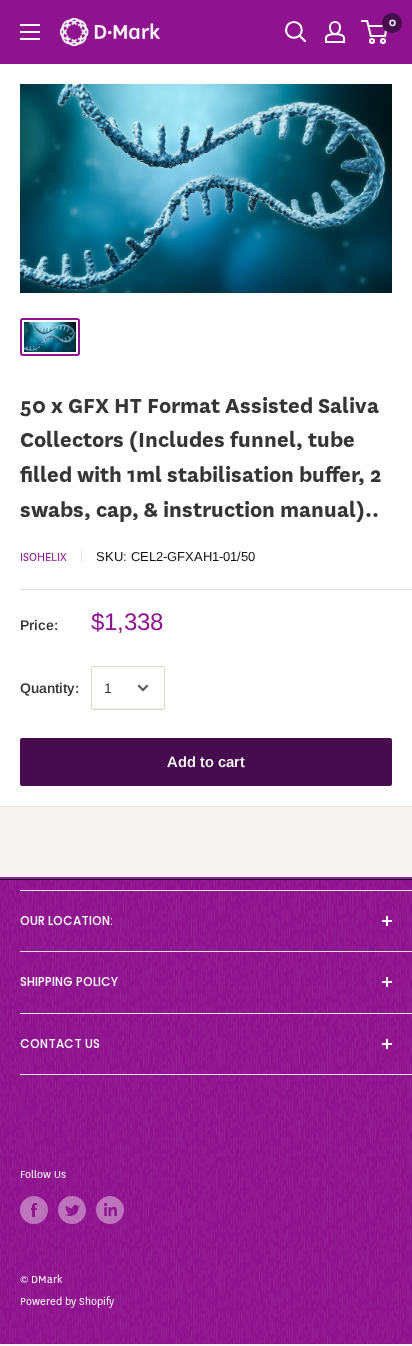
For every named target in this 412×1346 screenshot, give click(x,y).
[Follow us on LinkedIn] (110, 1210)
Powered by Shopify (67, 1301)
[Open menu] (30, 32)
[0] (375, 32)
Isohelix (43, 557)
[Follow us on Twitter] (72, 1210)
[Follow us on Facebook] (34, 1210)
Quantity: (49, 688)
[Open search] (296, 32)
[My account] (335, 32)
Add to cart (206, 761)
